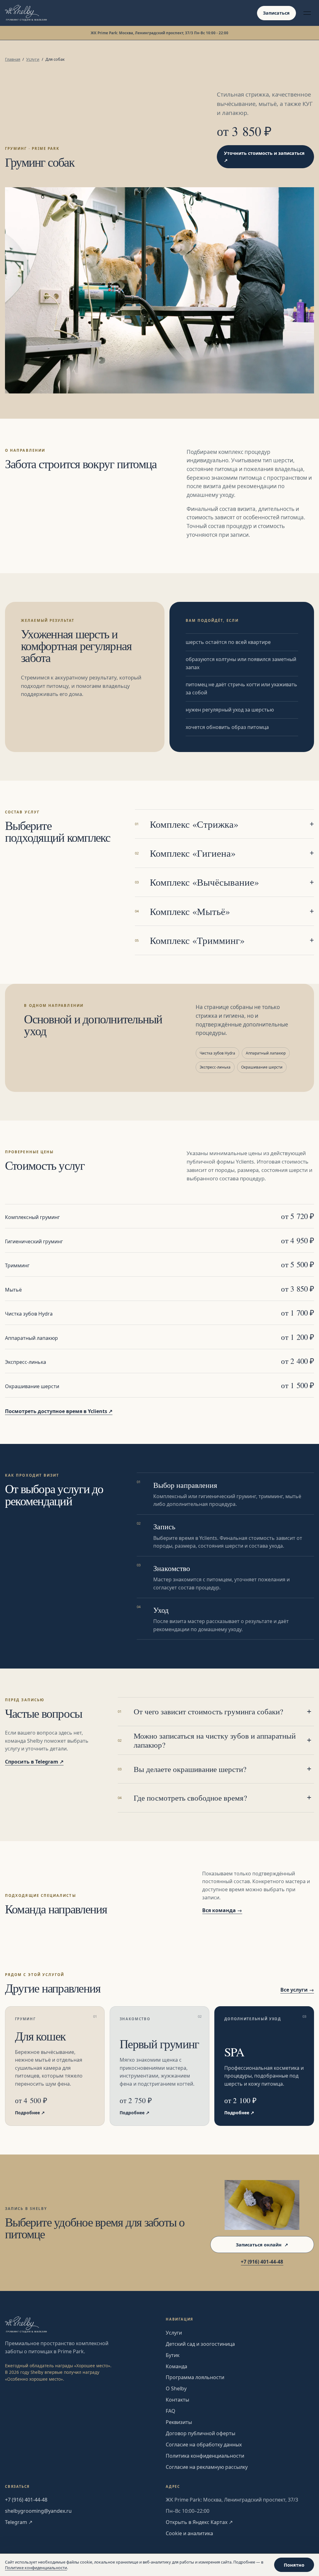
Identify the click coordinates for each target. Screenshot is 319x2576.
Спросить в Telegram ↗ (34, 1762)
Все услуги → (297, 1990)
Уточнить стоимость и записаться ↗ (264, 157)
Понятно (294, 2565)
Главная (13, 59)
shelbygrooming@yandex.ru (38, 2511)
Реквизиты (179, 2422)
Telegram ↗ (19, 2522)
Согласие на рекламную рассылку (207, 2467)
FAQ (171, 2411)
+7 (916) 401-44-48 (262, 2262)
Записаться (276, 13)
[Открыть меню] (307, 13)
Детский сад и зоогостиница (200, 2344)
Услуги (33, 59)
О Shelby (176, 2388)
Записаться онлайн (262, 2245)
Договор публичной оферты (200, 2433)
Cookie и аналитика (189, 2533)
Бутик (173, 2355)
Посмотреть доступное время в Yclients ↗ (59, 1411)
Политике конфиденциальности (36, 2568)
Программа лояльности (195, 2377)
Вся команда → (222, 1910)
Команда (176, 2366)
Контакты (177, 2400)
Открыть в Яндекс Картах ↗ (199, 2522)
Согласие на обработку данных (204, 2445)
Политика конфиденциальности (205, 2456)
